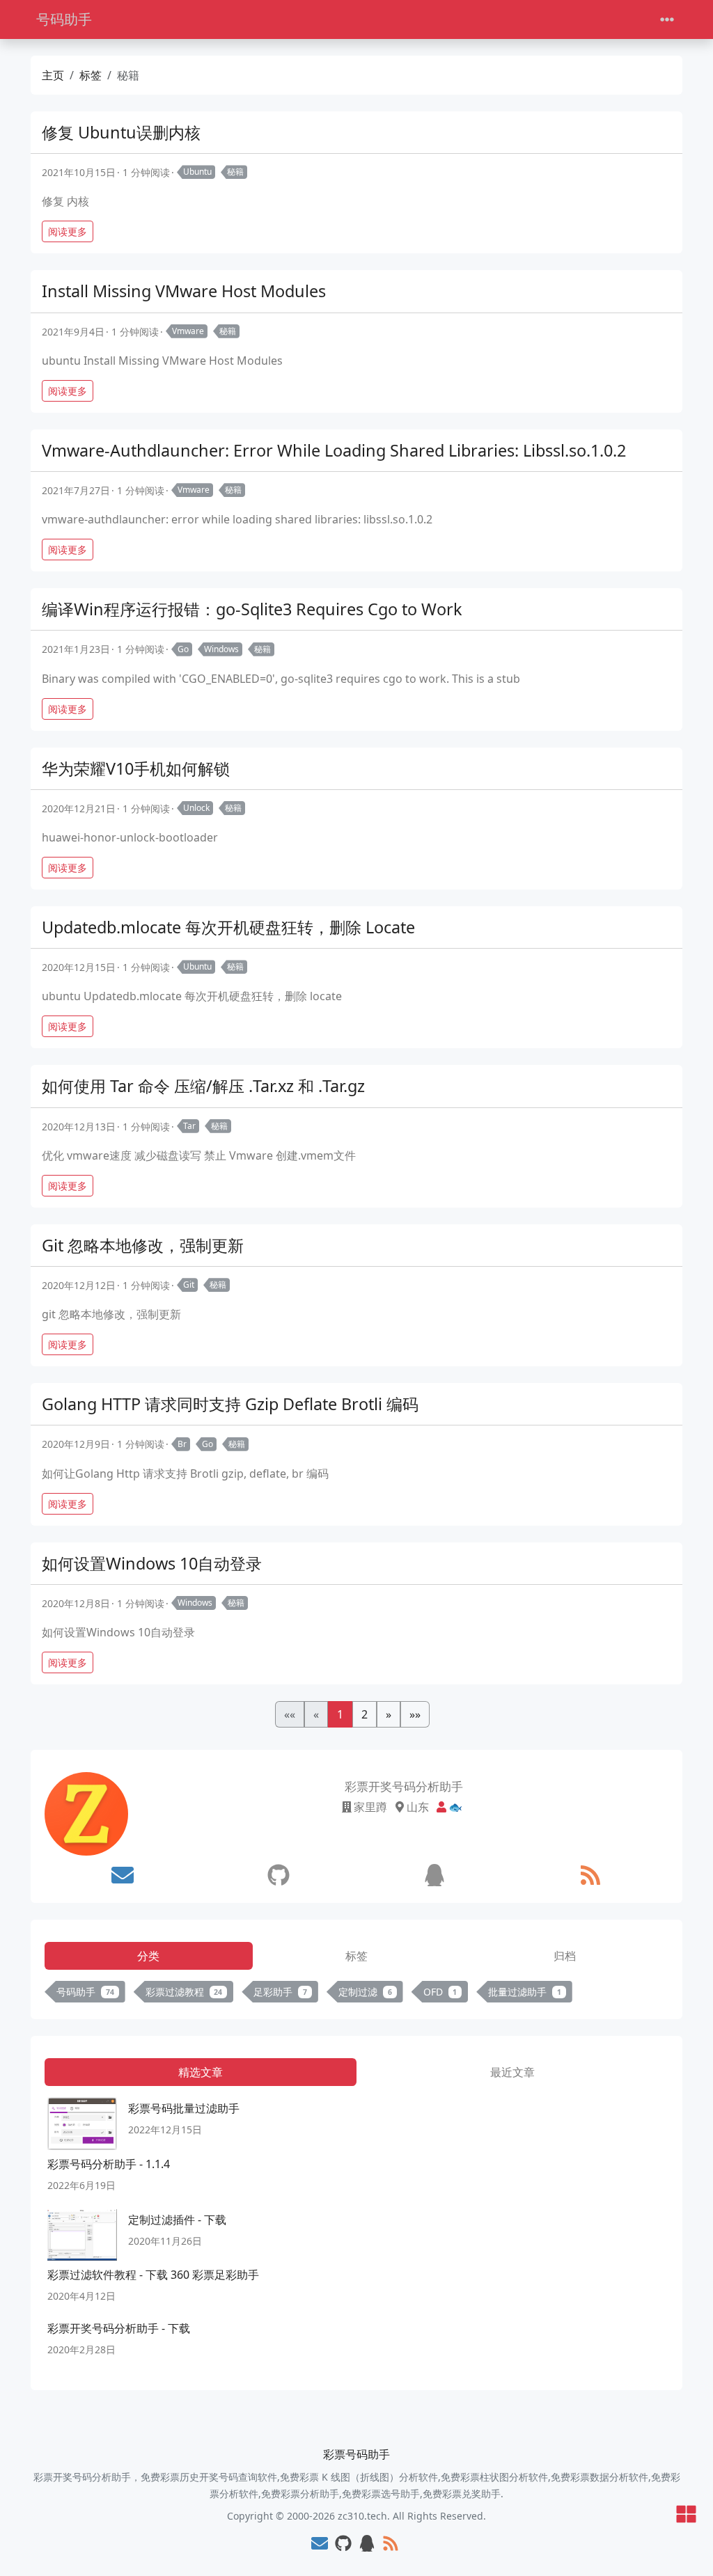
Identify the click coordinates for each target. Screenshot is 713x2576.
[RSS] (590, 1875)
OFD (440, 1992)
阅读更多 (68, 231)
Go (183, 649)
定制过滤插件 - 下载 (177, 2220)
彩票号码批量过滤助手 (184, 2108)
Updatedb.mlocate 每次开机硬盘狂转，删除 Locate (228, 927)
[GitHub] (279, 1875)
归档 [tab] (565, 1956)
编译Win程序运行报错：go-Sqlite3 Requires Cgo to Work (252, 609)
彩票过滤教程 (184, 1992)
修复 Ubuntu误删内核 (121, 132)
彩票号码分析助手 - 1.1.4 (109, 2164)
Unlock (196, 808)
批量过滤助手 (525, 1992)
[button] (389, 1714)
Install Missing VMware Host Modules (184, 291)
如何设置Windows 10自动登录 (152, 1563)
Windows (221, 649)
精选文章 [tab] (201, 2072)
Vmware (188, 331)
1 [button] (340, 1714)
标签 (91, 75)
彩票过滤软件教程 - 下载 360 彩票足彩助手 (153, 2275)
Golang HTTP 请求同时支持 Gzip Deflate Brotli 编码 (230, 1404)
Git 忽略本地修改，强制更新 (143, 1245)
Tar (189, 1126)
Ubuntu (197, 172)
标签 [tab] (356, 1956)
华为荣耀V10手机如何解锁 (136, 768)
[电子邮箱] (123, 1875)
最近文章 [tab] (512, 2072)
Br (182, 1444)
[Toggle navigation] (667, 20)
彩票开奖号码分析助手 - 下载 (119, 2328)
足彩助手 (280, 1992)
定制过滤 (365, 1992)
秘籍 (235, 172)
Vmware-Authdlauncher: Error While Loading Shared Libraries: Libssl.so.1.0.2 (334, 450)
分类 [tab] (148, 1956)
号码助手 (64, 19)
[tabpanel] (356, 1994)
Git (189, 1285)
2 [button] (365, 1714)
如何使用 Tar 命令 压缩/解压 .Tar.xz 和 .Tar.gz (203, 1086)
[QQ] (434, 1875)
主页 (53, 75)
